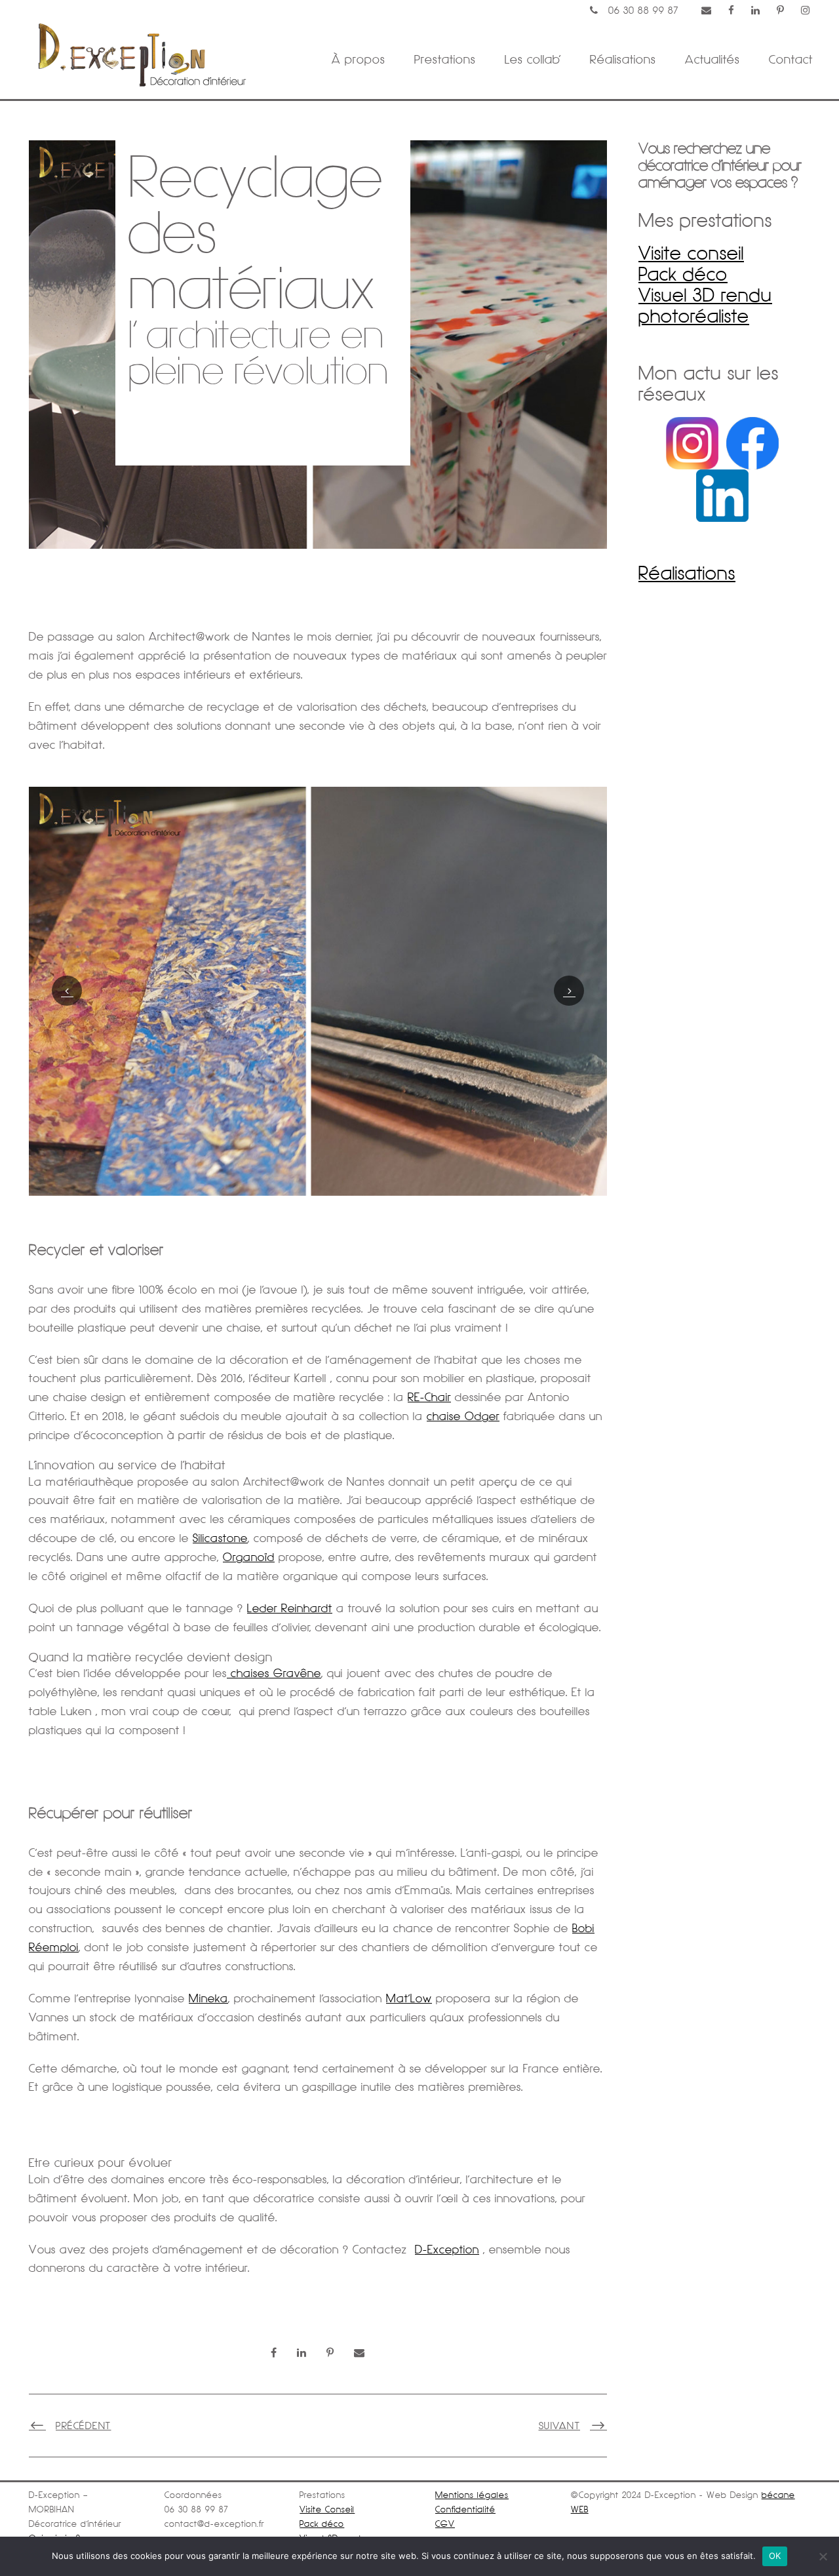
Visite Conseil (327, 2509)
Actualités (712, 59)
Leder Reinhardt (290, 1608)
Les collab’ (533, 59)
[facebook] (732, 10)
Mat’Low (409, 1998)
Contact (791, 59)
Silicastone (220, 1538)
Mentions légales (472, 2495)
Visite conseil (691, 253)
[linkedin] (756, 10)
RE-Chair (429, 1397)
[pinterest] (781, 10)
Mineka (208, 1998)
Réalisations (623, 59)
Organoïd (249, 1557)
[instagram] (806, 10)
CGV (445, 2524)
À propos (359, 59)
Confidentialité (465, 2509)
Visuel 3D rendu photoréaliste (705, 306)
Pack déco (683, 274)
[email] (707, 10)
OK (775, 2556)
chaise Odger (463, 1416)
